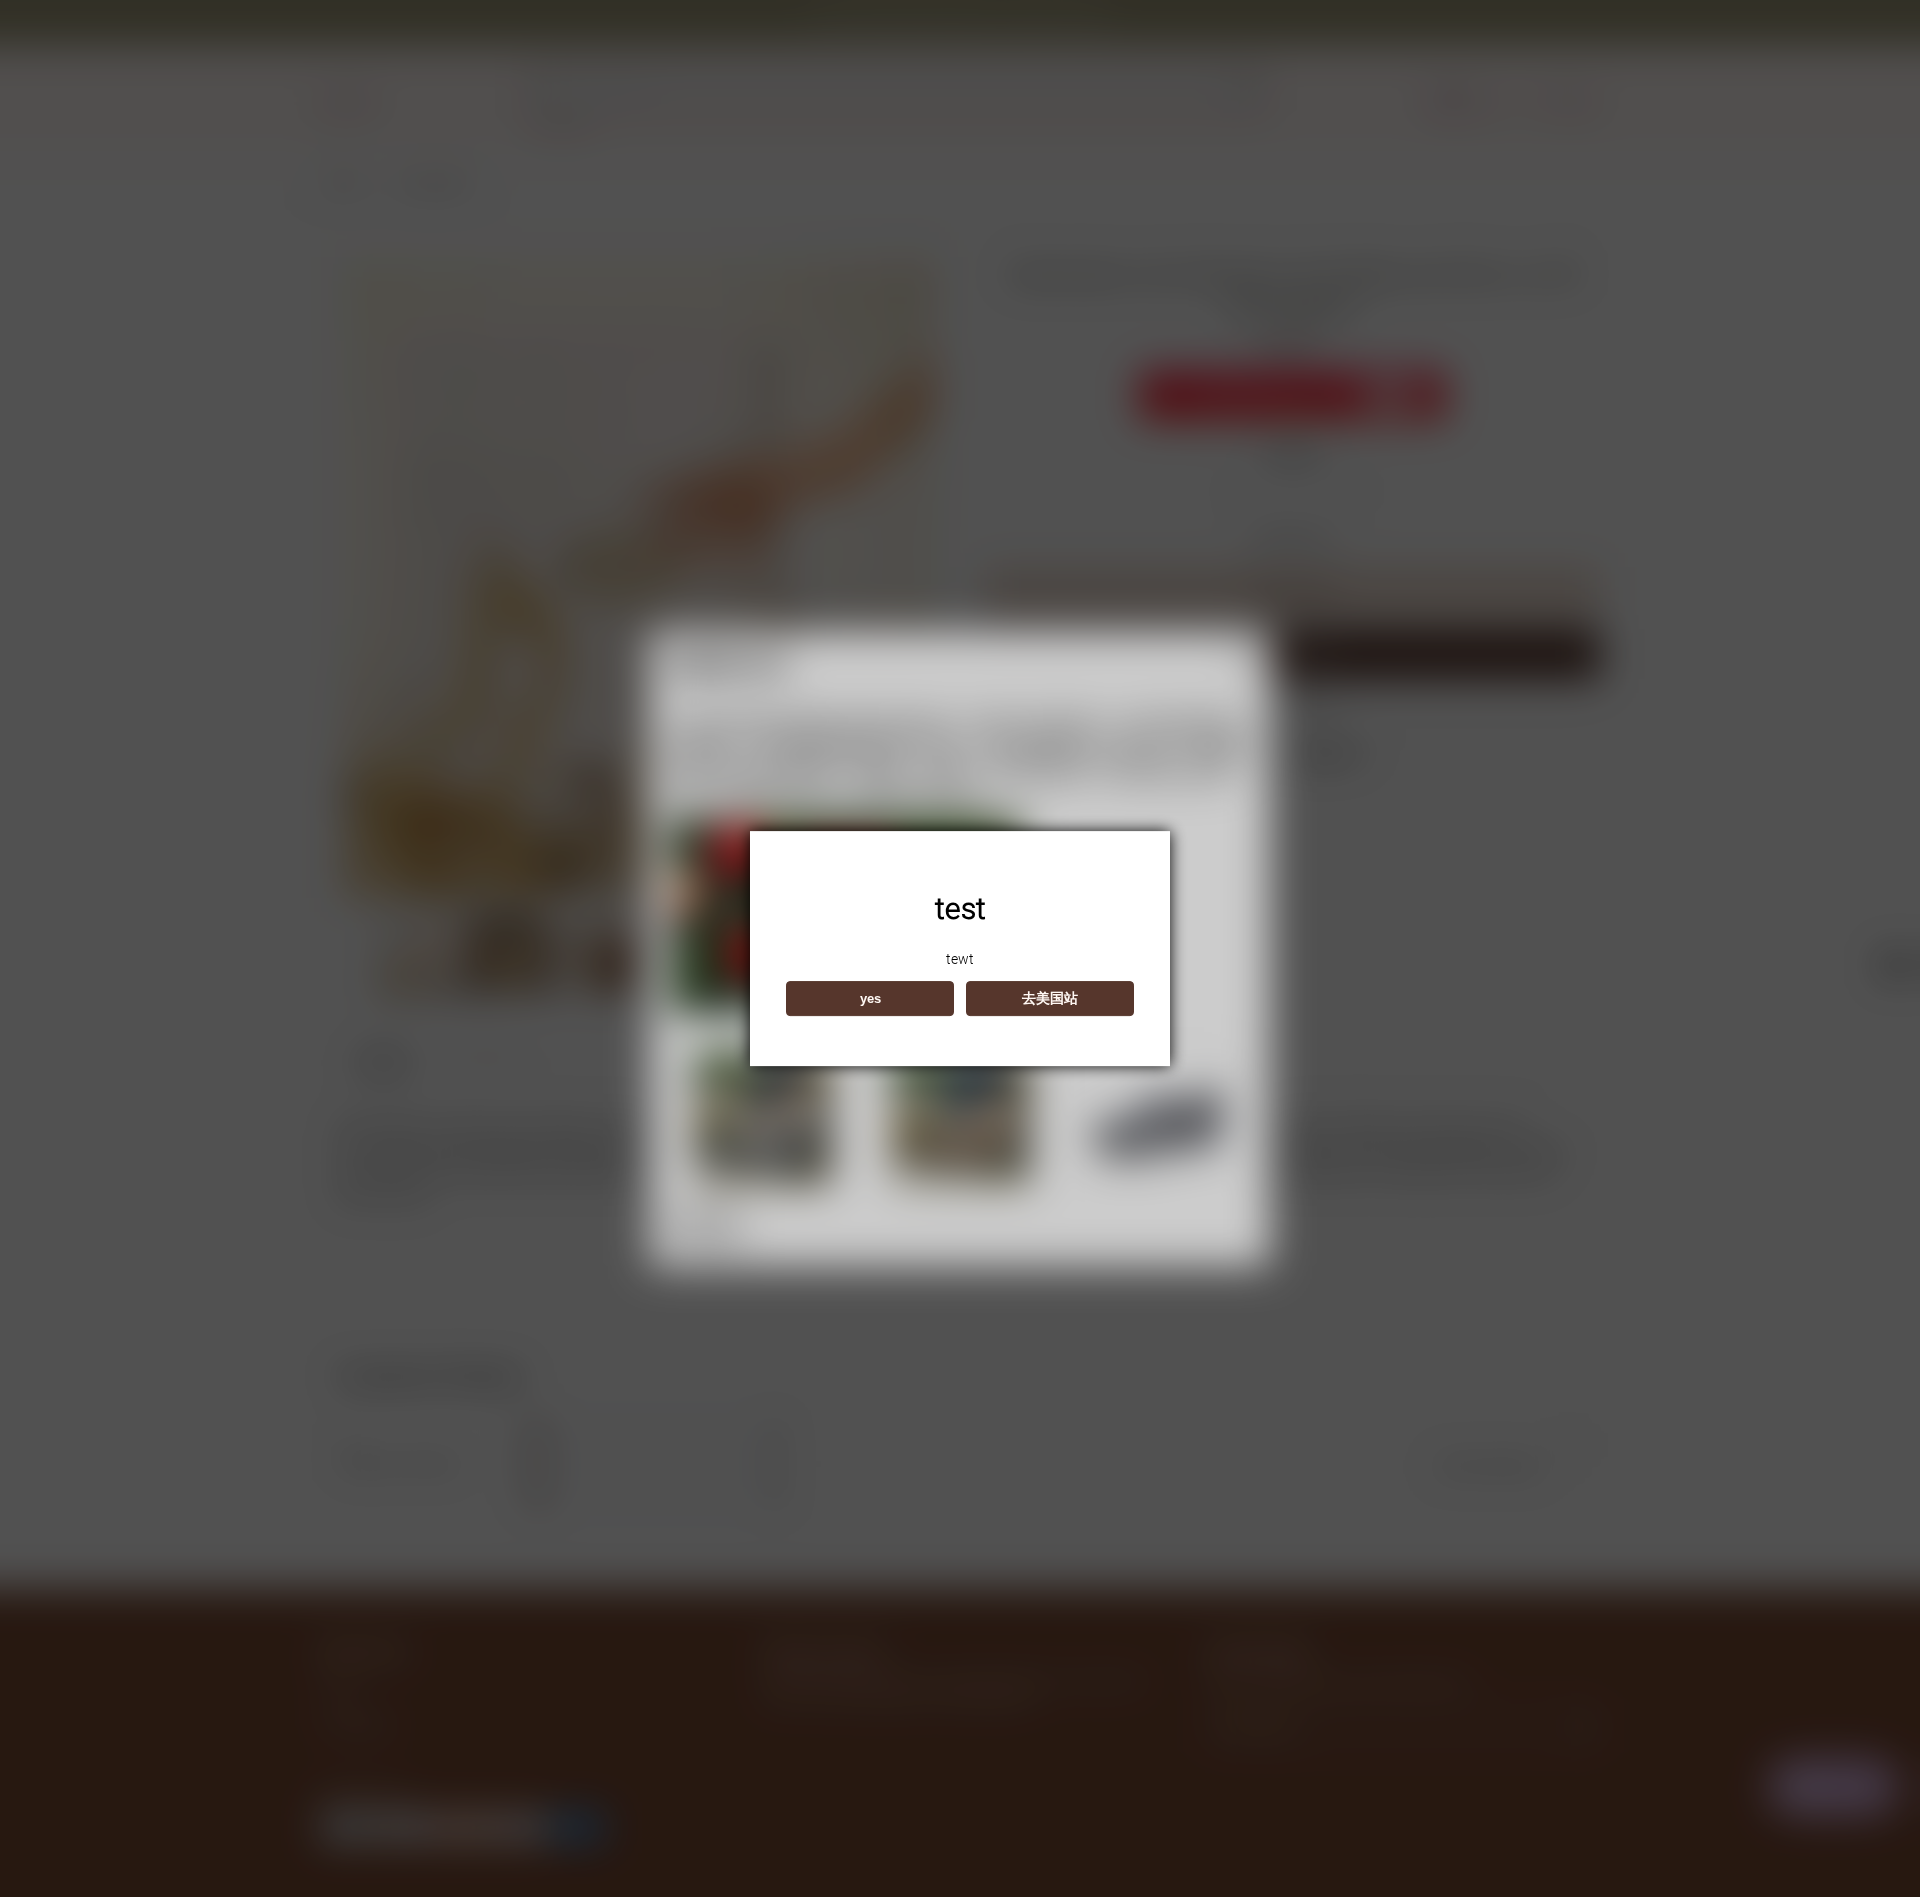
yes (870, 998)
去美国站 (1050, 998)
